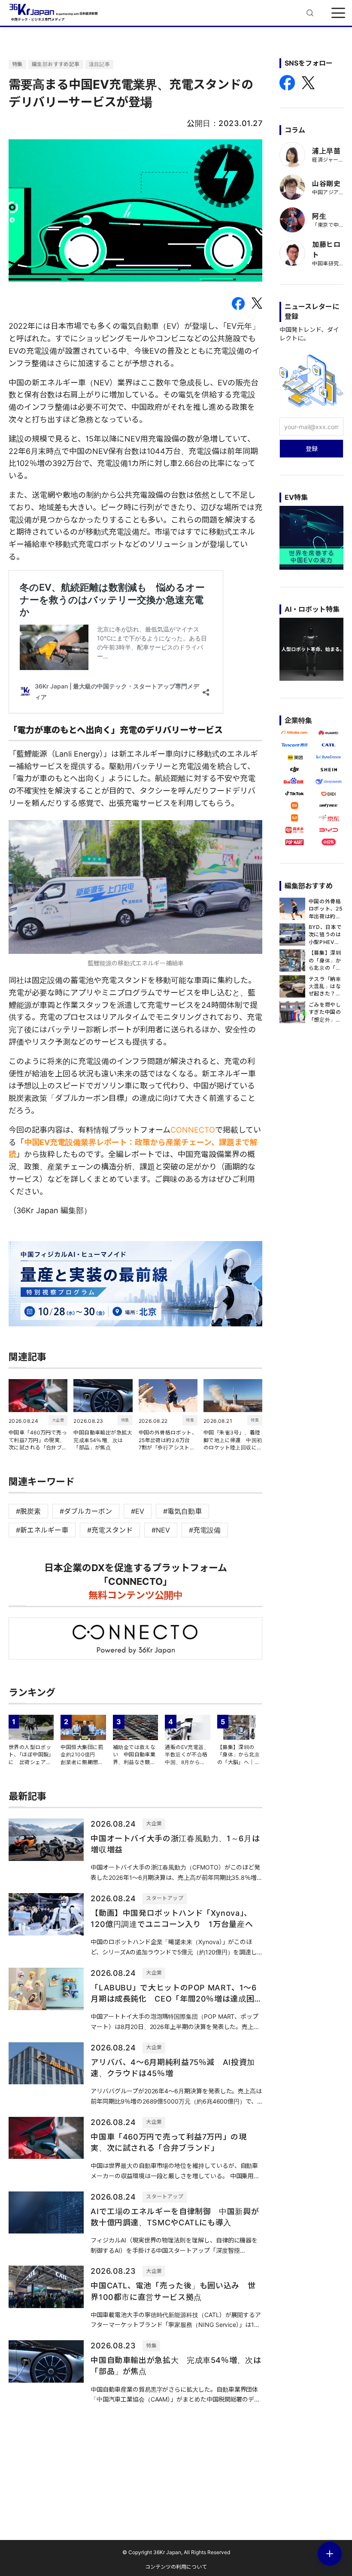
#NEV (161, 1530)
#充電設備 (205, 1530)
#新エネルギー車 (42, 1530)
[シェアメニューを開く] (330, 2554)
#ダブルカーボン (86, 1511)
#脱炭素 (28, 1511)
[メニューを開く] (338, 13)
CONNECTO (193, 1130)
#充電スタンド (110, 1530)
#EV (138, 1511)
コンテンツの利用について (176, 2567)
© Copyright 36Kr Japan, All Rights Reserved (176, 2552)
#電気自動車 (182, 1511)
